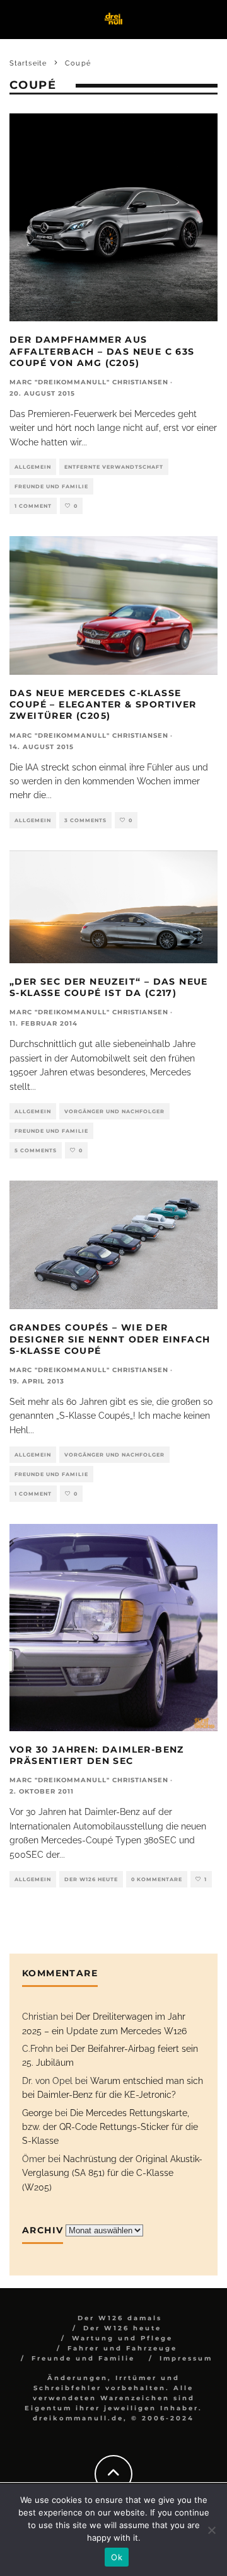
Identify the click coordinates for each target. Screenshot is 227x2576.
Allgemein (33, 467)
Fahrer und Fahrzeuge (122, 2348)
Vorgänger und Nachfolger (114, 1111)
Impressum (186, 2358)
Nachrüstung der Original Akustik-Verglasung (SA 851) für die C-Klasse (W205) (112, 2173)
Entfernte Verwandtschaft (114, 467)
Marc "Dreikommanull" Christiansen (89, 382)
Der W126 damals (120, 2318)
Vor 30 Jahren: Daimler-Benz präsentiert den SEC (97, 1755)
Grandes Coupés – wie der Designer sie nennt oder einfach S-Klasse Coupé (110, 1339)
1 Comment (33, 506)
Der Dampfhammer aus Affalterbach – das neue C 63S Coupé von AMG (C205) (102, 351)
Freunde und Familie (51, 486)
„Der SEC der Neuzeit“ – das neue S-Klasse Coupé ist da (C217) (109, 987)
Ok (117, 2557)
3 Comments (85, 820)
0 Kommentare (157, 1879)
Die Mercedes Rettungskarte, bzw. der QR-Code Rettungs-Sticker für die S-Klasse (110, 2127)
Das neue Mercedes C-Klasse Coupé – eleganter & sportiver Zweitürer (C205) (103, 704)
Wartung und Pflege (122, 2338)
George (37, 2113)
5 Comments (36, 1150)
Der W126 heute (91, 1879)
